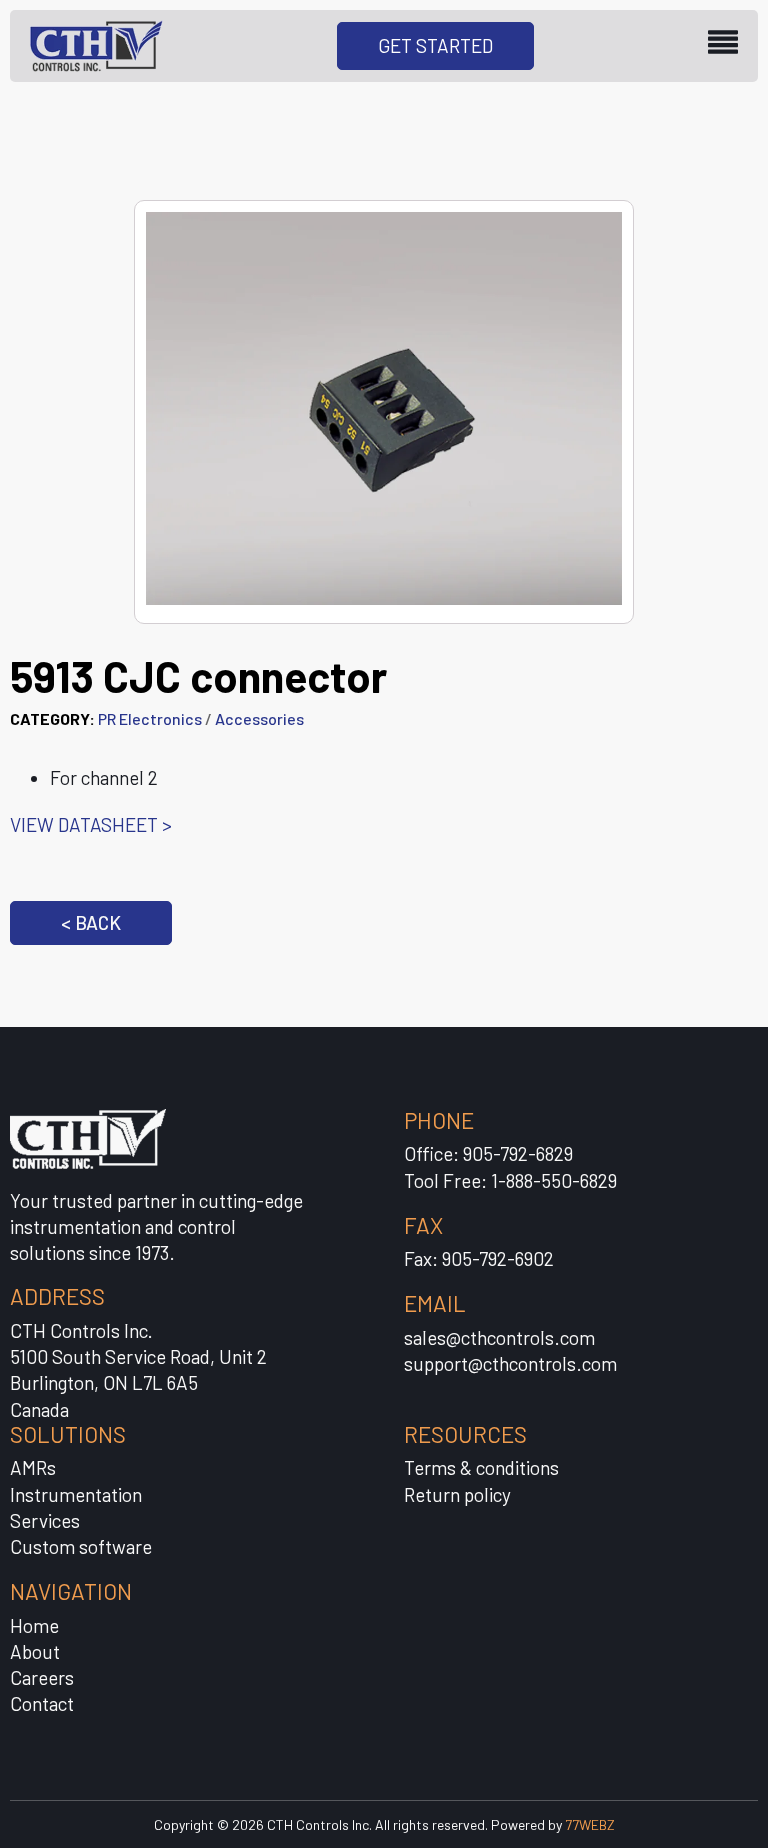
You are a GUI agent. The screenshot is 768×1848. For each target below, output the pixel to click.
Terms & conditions (481, 1467)
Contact (42, 1703)
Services (45, 1520)
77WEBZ (590, 1824)
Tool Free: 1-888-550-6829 (510, 1180)
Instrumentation (76, 1494)
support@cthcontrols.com (510, 1363)
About (35, 1651)
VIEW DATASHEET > (91, 824)
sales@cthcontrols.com (499, 1337)
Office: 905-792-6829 (488, 1153)
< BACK (91, 922)
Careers (42, 1677)
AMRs (33, 1467)
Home (34, 1625)
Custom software (81, 1546)
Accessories (259, 718)
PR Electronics (150, 718)
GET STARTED (435, 45)
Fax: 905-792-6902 (479, 1258)
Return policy (457, 1494)
